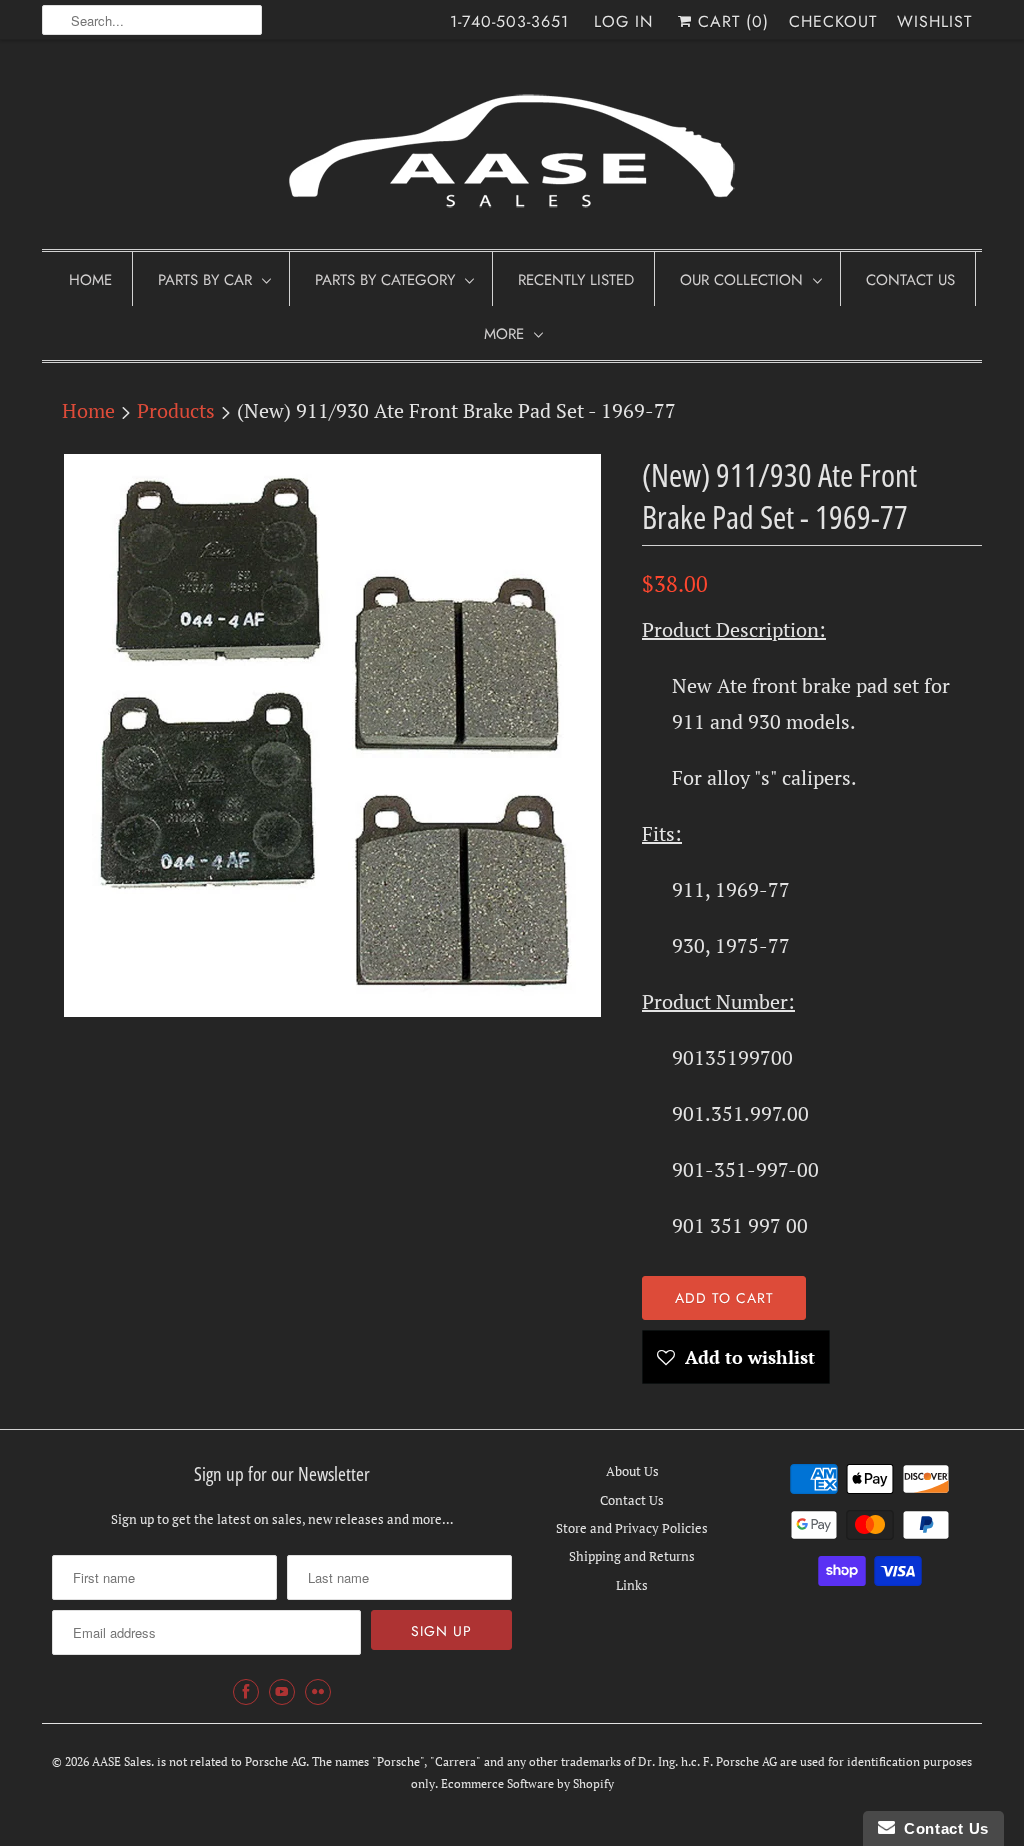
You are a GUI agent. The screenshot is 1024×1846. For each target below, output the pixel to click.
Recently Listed (576, 280)
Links (632, 1585)
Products (176, 410)
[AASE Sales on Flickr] (318, 1692)
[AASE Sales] (512, 149)
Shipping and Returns (632, 1556)
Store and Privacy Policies (632, 1528)
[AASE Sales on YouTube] (282, 1692)
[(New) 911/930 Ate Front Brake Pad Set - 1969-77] (332, 735)
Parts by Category (385, 280)
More (504, 334)
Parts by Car (205, 280)
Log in (623, 21)
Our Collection (741, 280)
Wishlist (934, 21)
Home (90, 280)
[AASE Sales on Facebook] (246, 1692)
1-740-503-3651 (509, 21)
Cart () (730, 21)
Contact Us (910, 280)
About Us (632, 1471)
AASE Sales (121, 1761)
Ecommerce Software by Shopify (527, 1783)
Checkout (833, 21)
